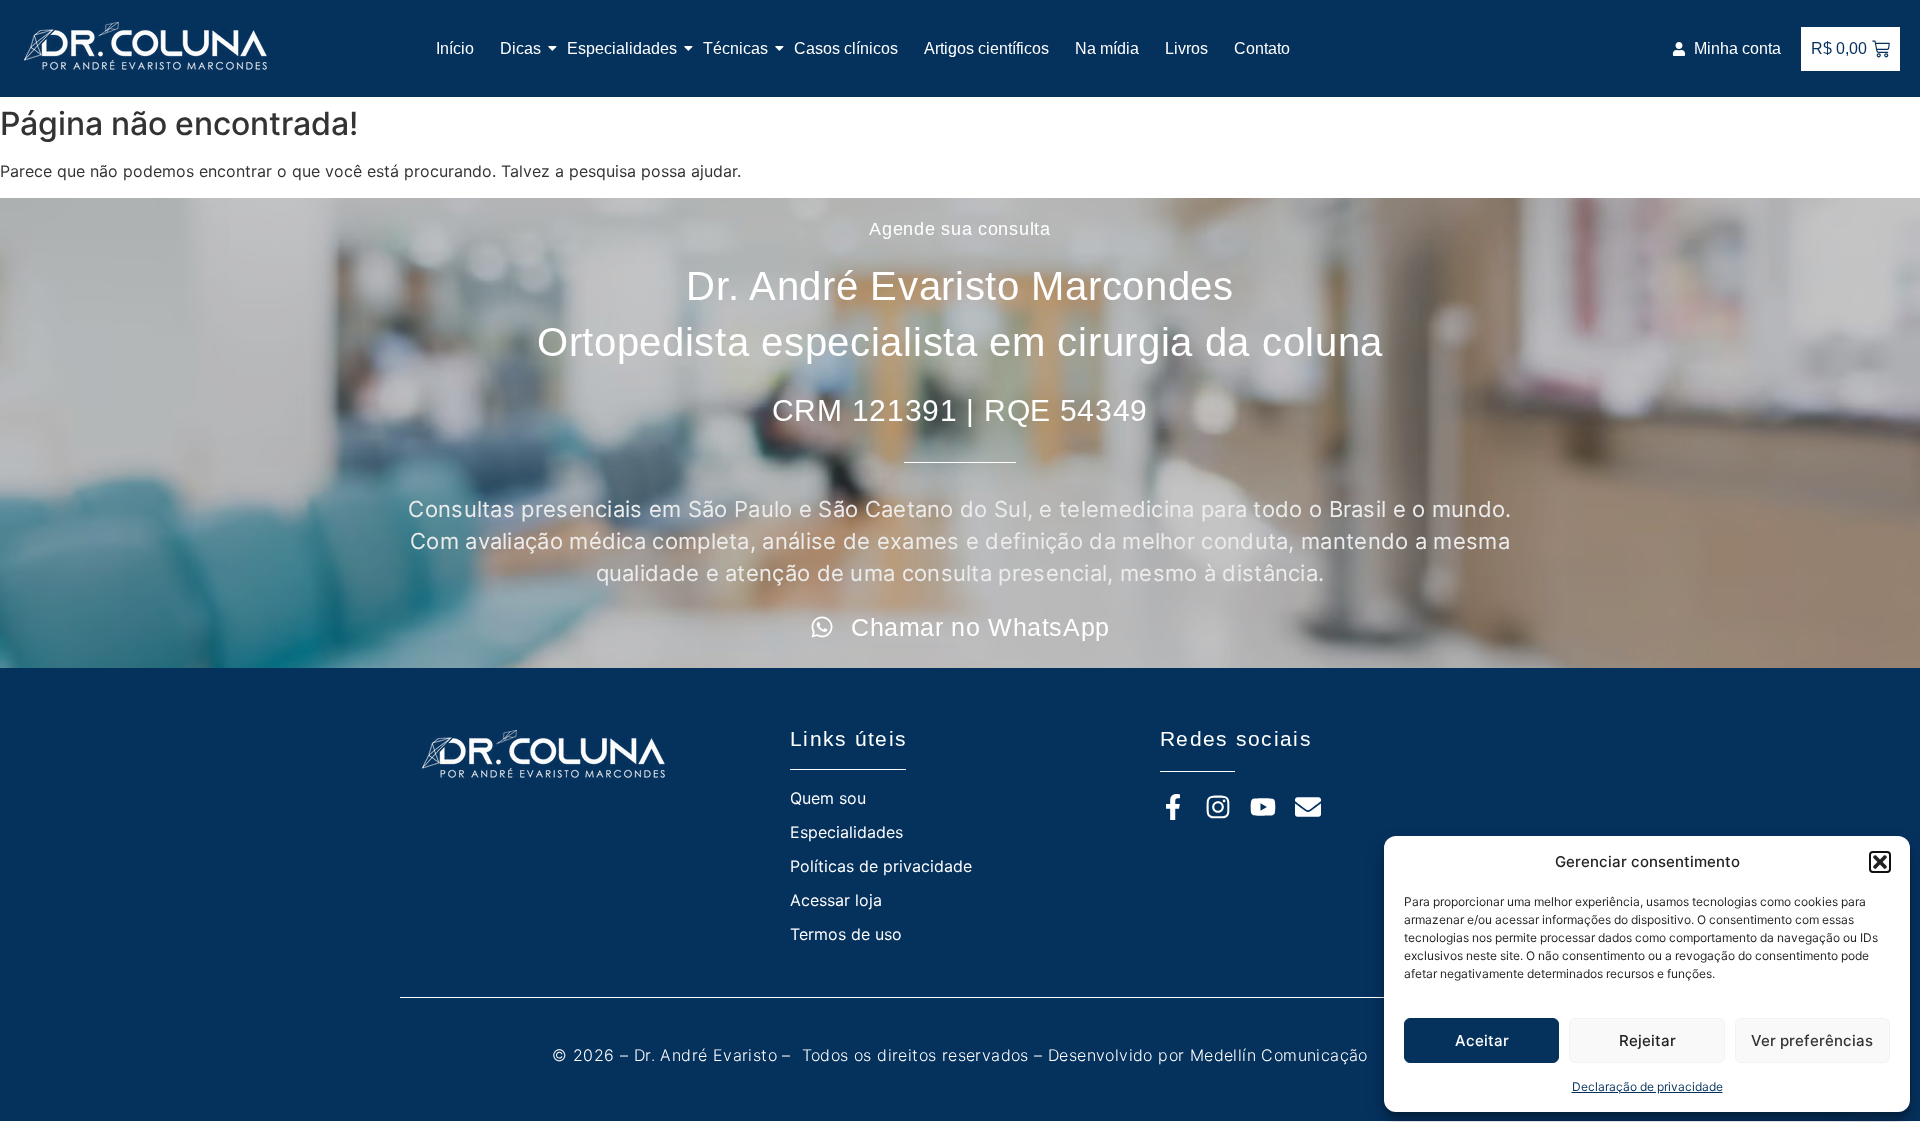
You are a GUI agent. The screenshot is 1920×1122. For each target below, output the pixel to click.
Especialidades (622, 48)
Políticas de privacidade (881, 866)
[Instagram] (1218, 807)
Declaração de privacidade (1647, 1086)
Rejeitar (1647, 1040)
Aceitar (1482, 1040)
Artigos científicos (986, 48)
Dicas (520, 48)
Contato (1262, 48)
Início (455, 48)
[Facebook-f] (1173, 807)
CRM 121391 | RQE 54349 (960, 410)
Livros (1186, 48)
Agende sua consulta (959, 229)
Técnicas (735, 48)
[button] (1880, 862)
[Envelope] (1308, 807)
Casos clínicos (846, 48)
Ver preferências (1812, 1040)
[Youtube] (1263, 807)
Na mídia (1107, 48)
